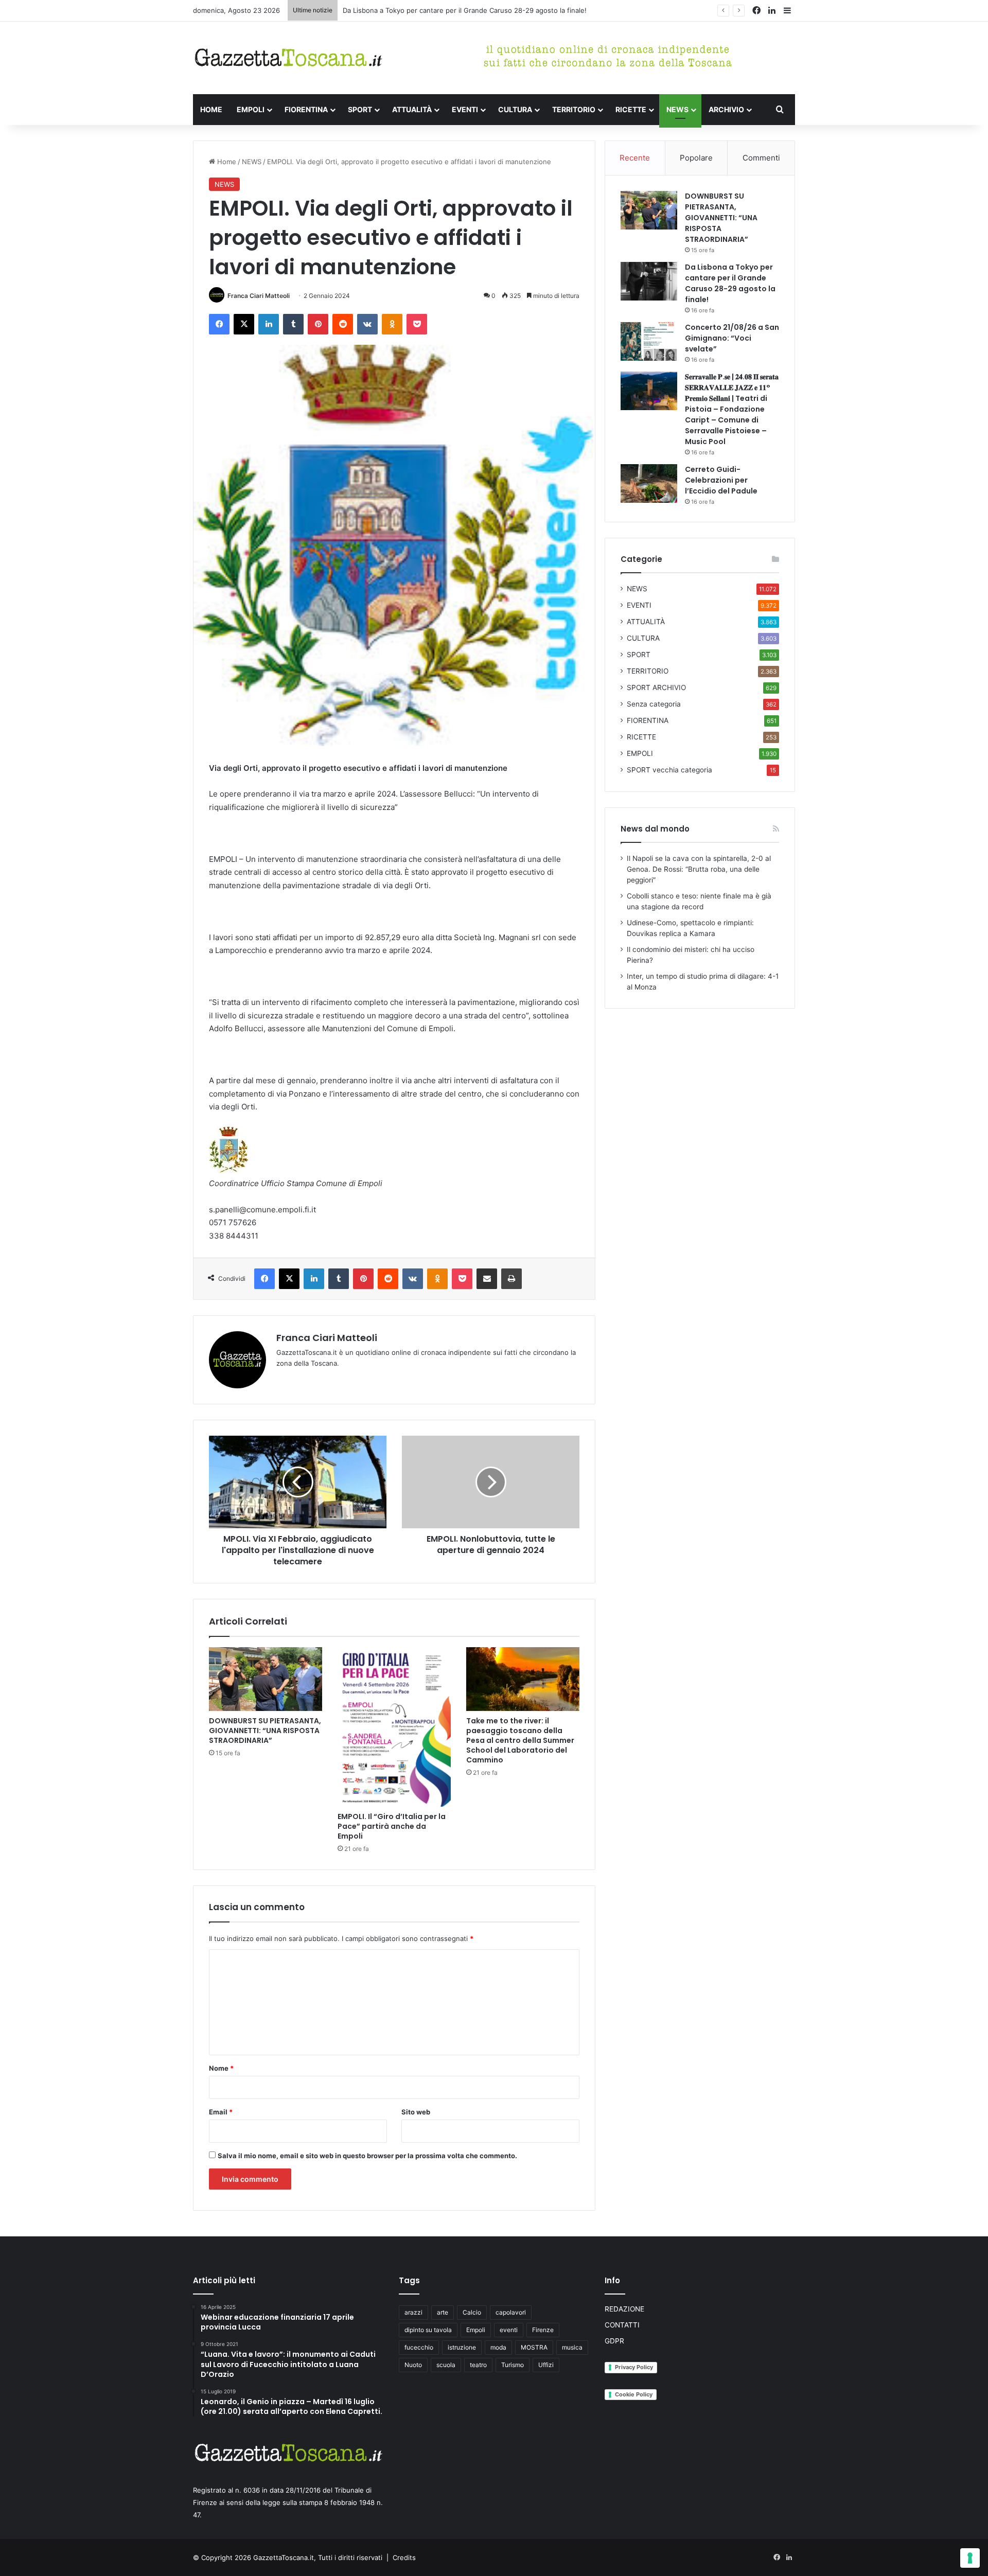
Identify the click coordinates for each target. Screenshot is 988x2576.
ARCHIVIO (726, 109)
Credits (404, 2557)
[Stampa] (511, 1279)
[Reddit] (343, 324)
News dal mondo (655, 829)
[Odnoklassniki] (392, 324)
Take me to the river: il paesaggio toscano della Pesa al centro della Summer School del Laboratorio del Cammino (520, 1740)
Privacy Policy (634, 2367)
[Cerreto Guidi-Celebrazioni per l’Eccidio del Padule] (649, 483)
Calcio (472, 2312)
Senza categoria (654, 704)
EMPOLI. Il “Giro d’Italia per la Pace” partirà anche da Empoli (392, 1826)
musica (572, 2347)
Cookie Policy (634, 2394)
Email (221, 2112)
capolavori (511, 2312)
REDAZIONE (624, 2309)
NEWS (677, 109)
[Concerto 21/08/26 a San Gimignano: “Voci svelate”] (649, 341)
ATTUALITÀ (412, 109)
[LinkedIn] (269, 324)
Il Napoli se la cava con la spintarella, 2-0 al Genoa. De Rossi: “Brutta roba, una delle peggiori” (699, 869)
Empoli (476, 2330)
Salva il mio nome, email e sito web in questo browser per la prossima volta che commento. (367, 2156)
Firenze (543, 2330)
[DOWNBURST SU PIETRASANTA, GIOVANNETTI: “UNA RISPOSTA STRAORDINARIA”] (266, 1679)
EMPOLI (251, 109)
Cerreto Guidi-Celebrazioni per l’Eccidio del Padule (721, 480)
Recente (635, 158)
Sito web (416, 2112)
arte (443, 2312)
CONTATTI (622, 2325)
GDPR (614, 2341)
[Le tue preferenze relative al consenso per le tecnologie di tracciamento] (970, 2558)
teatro (478, 2365)
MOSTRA (534, 2347)
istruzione (462, 2347)
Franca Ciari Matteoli (259, 296)
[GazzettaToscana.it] (288, 58)
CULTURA (515, 109)
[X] (244, 324)
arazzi (413, 2312)
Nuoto (413, 2365)
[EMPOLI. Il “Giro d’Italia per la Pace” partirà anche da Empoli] (394, 1727)
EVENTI (465, 109)
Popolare (696, 158)
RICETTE (631, 109)
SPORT (360, 109)
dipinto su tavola (428, 2330)
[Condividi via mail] (487, 1279)
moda (498, 2347)
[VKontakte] (367, 324)
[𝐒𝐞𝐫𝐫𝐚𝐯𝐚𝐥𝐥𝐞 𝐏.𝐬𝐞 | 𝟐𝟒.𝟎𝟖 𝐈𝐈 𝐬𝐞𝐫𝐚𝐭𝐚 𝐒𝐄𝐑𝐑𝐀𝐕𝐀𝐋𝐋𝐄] (649, 391)
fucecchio (419, 2347)
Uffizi (546, 2365)
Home (226, 162)
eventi (509, 2330)
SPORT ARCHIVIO (656, 687)
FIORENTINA (306, 109)
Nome (221, 2068)
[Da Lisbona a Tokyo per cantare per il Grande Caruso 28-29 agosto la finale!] (649, 281)
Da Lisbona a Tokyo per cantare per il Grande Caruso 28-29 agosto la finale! (730, 283)
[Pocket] (417, 324)
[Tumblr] (293, 324)
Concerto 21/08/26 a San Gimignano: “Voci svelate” (425, 10)
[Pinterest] (318, 324)
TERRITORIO (574, 109)
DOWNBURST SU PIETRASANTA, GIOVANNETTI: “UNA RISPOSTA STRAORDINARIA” (265, 1731)
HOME (211, 109)
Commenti (761, 158)
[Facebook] (219, 324)
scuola (446, 2365)
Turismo (513, 2365)
